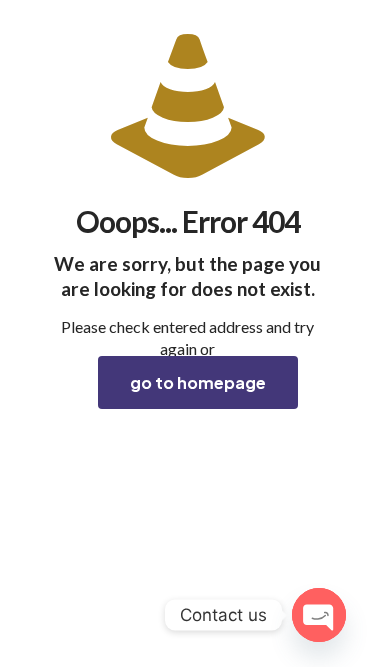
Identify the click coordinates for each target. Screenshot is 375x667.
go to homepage (198, 382)
